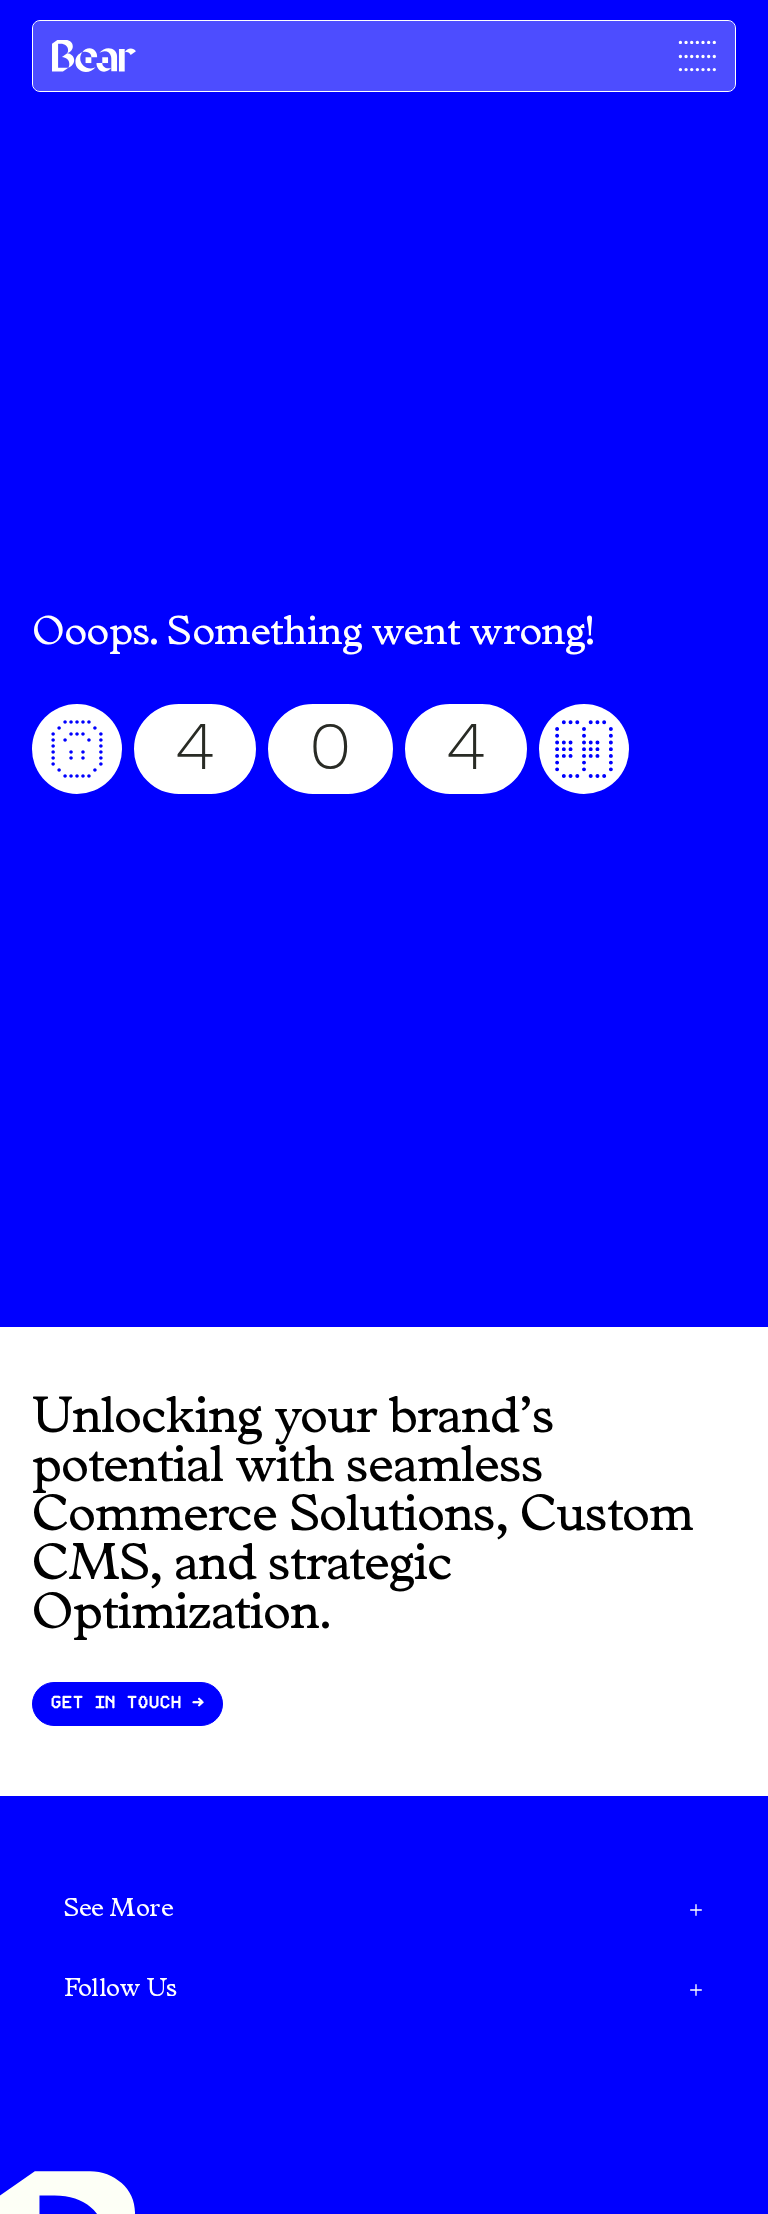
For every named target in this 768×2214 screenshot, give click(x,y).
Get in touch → (127, 1703)
